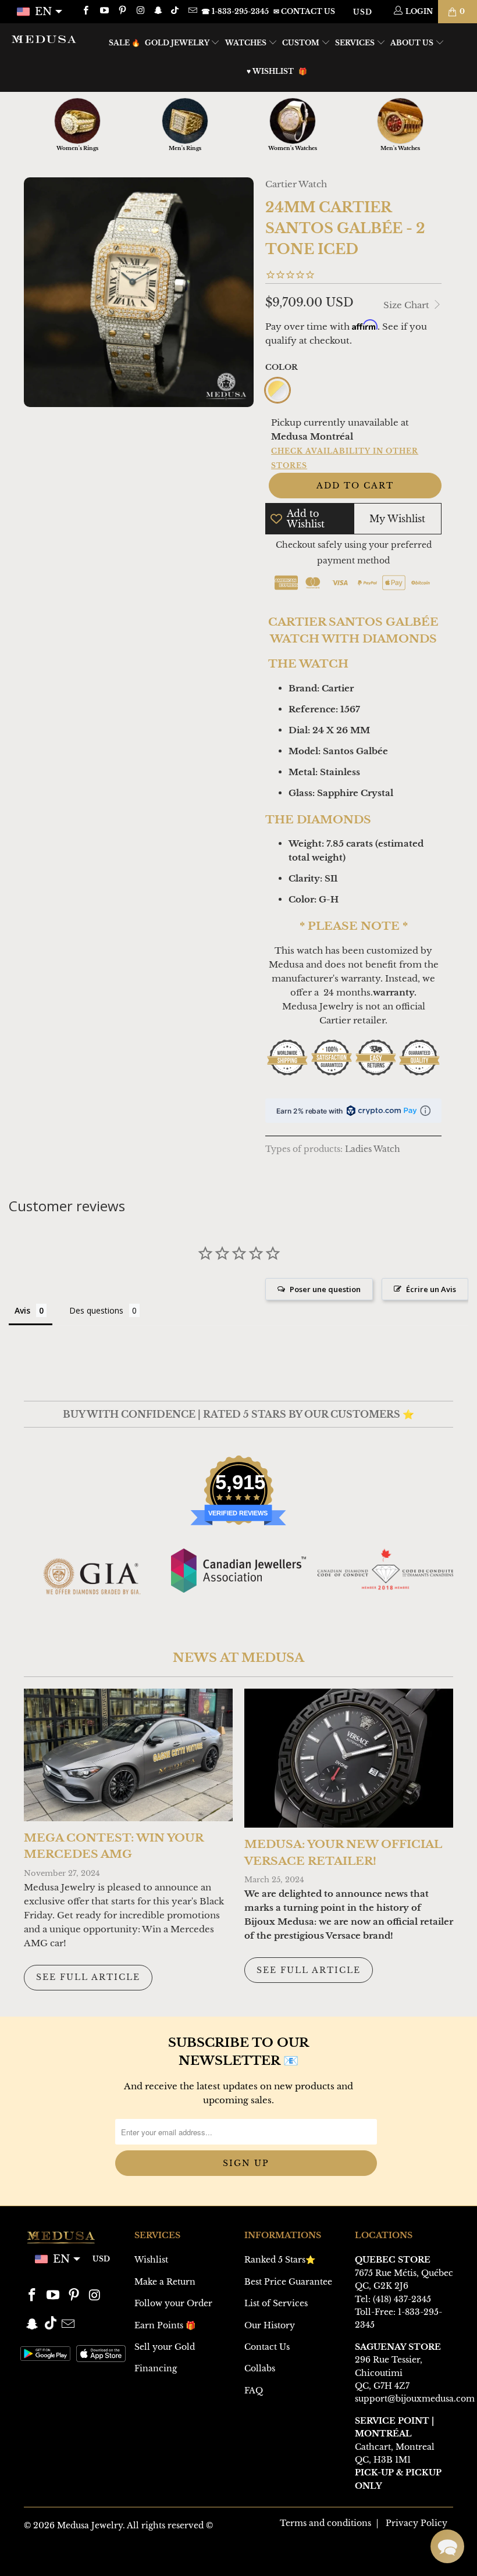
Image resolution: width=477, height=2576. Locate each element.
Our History (270, 2325)
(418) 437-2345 (402, 2299)
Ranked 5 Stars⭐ (280, 2260)
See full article (88, 1977)
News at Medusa (238, 1658)
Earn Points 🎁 (165, 2325)
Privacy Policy (417, 2523)
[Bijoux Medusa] (44, 39)
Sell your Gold (165, 2347)
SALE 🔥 (124, 43)
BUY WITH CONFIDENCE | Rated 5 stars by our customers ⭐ (238, 1414)
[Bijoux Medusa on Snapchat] (158, 11)
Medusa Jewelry (90, 2525)
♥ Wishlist (270, 71)
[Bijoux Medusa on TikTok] (176, 11)
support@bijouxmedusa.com (415, 2399)
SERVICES (356, 43)
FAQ (254, 2391)
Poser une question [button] (325, 1289)
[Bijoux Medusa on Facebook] (85, 11)
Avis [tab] (22, 1310)
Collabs (260, 2368)
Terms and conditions (325, 2523)
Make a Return (165, 2282)
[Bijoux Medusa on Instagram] (140, 11)
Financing (156, 2368)
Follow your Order (173, 2303)
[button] (447, 2546)
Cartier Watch (296, 184)
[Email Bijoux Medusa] (192, 11)
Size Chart (407, 305)
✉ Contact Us (304, 11)
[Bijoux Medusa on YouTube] (103, 11)
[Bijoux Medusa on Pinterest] (122, 11)
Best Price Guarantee (288, 2282)
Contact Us (267, 2347)
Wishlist (151, 2260)
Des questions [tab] (96, 1310)
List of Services (276, 2303)
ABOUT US (413, 43)
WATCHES (247, 43)
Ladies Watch (373, 1149)
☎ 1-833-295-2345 (235, 11)
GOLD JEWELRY (178, 43)
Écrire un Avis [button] (431, 1289)
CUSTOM (302, 43)
